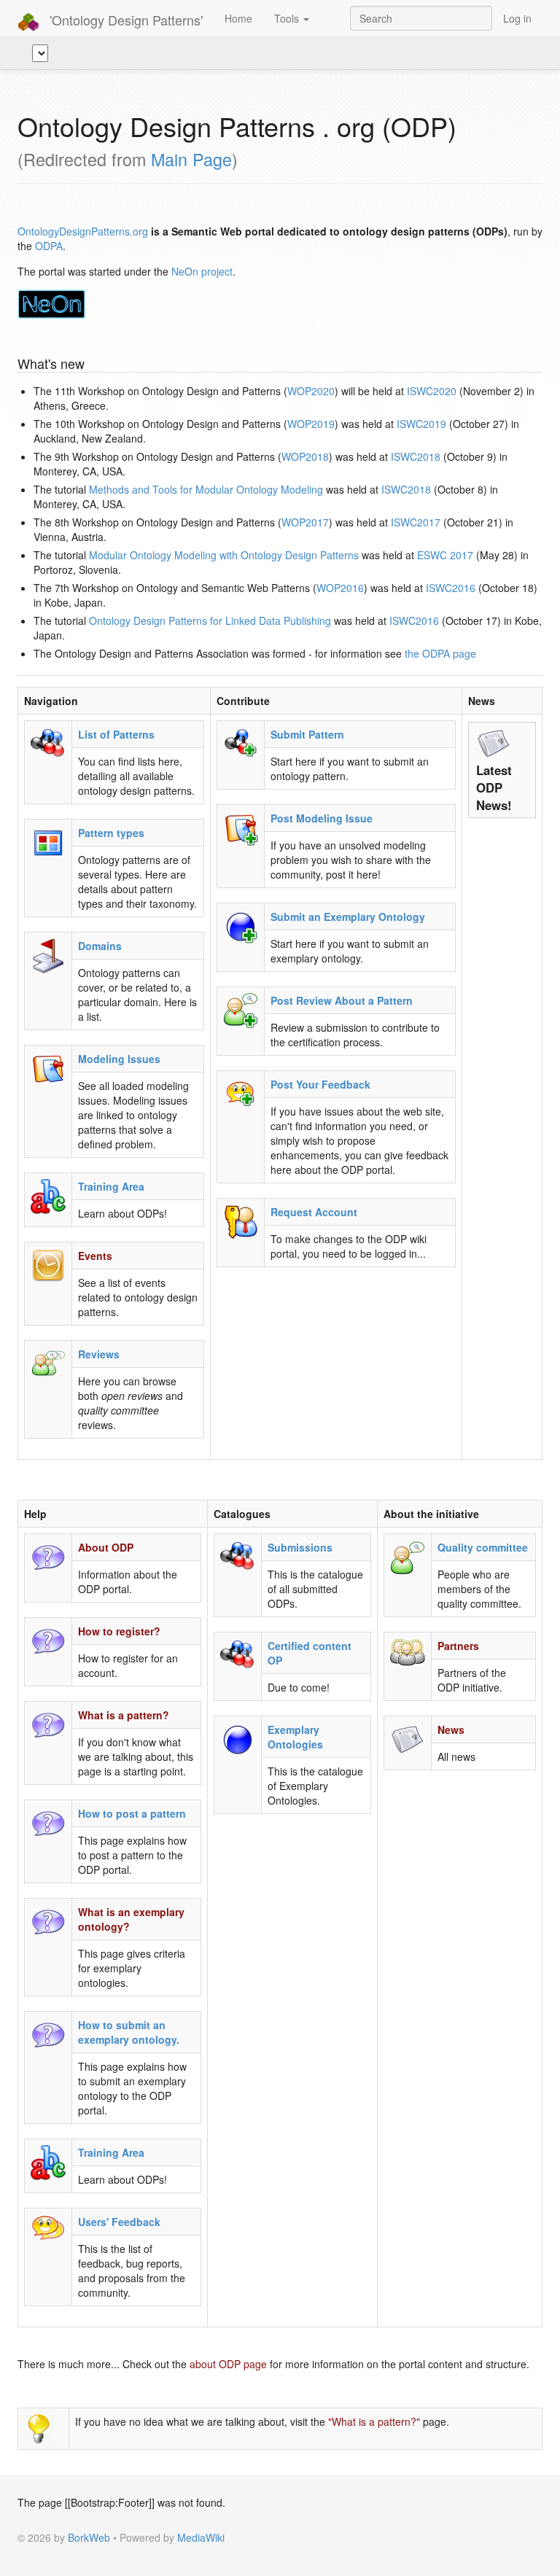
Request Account (314, 1212)
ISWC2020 (432, 391)
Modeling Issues (119, 1059)
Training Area (111, 1186)
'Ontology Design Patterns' (124, 20)
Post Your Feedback (320, 1084)
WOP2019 (311, 424)
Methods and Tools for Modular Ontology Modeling (206, 489)
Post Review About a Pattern (342, 1000)
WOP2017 (305, 522)
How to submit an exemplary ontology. (129, 2032)
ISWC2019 (421, 424)
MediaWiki (201, 2537)
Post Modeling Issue (322, 818)
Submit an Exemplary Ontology (348, 917)
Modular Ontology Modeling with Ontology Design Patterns (224, 555)
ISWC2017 (416, 522)
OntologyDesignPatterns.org (83, 231)
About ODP (106, 1547)
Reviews (99, 1354)
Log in (517, 18)
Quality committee (483, 1547)
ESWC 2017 (445, 555)
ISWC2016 (451, 588)
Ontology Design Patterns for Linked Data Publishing (210, 620)
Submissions (300, 1547)
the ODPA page (440, 653)
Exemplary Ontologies (295, 1737)
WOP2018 (305, 456)
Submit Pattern (307, 734)
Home (238, 18)
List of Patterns (116, 734)
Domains (100, 946)
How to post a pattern (132, 1813)
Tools (288, 18)
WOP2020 (311, 391)
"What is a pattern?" (374, 2421)
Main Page (191, 159)
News (451, 1729)
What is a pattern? (124, 1715)
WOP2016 (340, 588)
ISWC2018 (416, 456)
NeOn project (202, 271)
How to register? (119, 1631)
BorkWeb (89, 2537)
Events (95, 1256)
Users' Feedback (119, 2222)
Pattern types (111, 833)
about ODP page (228, 2364)
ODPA (49, 246)
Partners (458, 1646)
